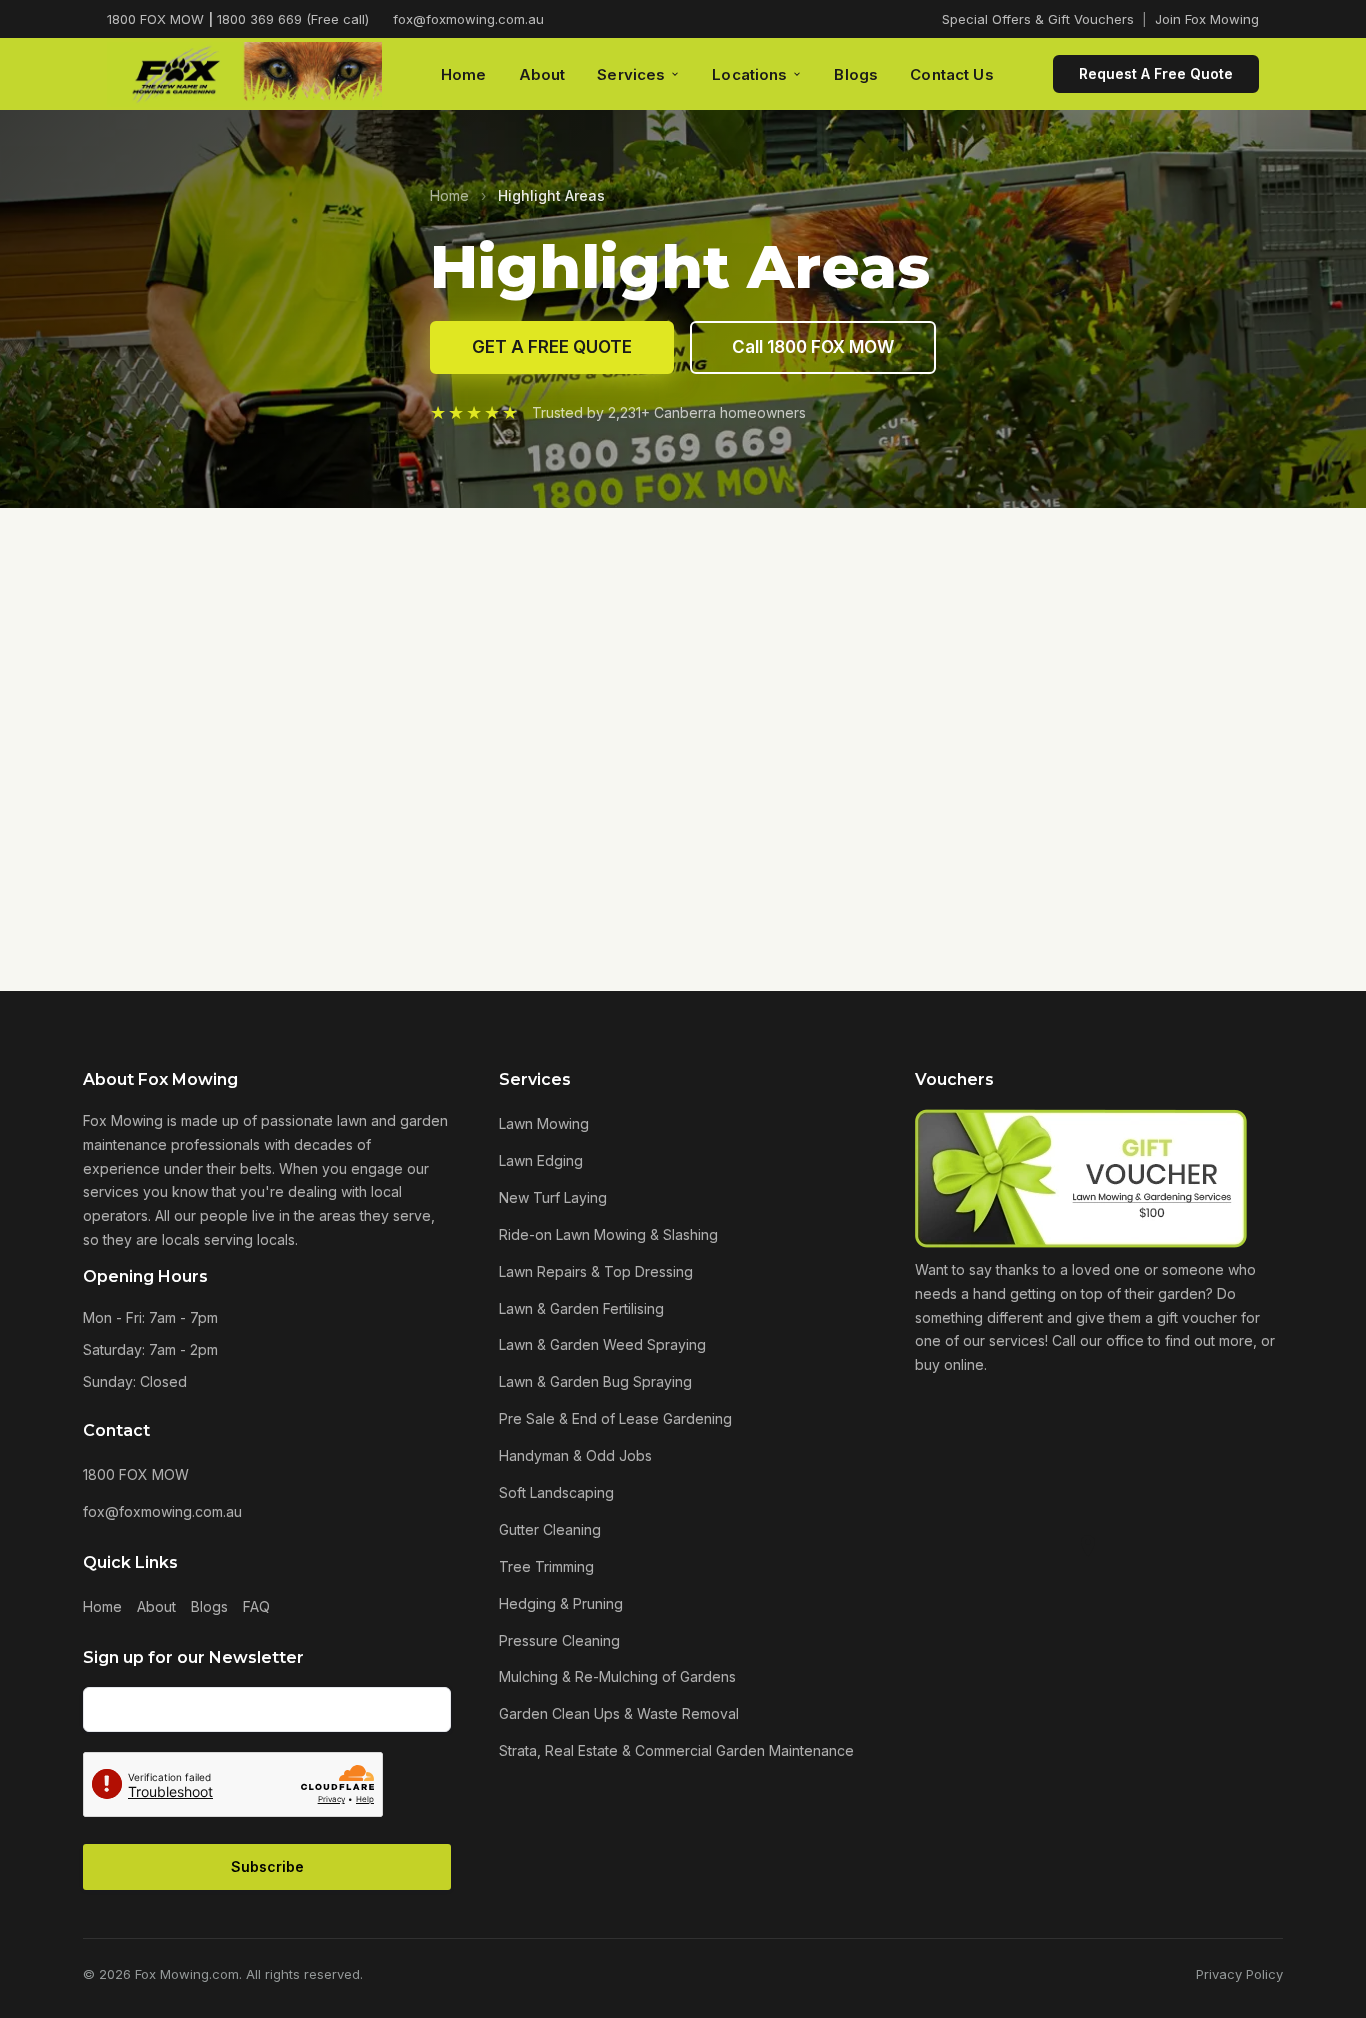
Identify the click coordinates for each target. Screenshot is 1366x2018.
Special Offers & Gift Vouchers (1038, 19)
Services (631, 74)
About (542, 74)
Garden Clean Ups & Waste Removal (619, 1713)
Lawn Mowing (544, 1123)
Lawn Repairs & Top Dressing (596, 1271)
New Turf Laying (553, 1197)
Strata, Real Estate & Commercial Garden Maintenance (676, 1750)
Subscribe (267, 1866)
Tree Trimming (546, 1566)
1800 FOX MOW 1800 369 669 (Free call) (238, 19)
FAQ (256, 1606)
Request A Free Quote (1156, 73)
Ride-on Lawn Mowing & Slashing (608, 1234)
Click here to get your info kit (683, 659)
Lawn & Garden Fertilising (581, 1308)
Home (464, 74)
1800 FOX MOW (136, 1474)
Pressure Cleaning (559, 1640)
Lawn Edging (541, 1160)
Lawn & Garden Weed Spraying (602, 1344)
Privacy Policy (1239, 1974)
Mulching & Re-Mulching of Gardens (617, 1676)
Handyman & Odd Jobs (575, 1455)
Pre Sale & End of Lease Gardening (615, 1418)
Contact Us (952, 74)
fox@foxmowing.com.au (468, 19)
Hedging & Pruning (561, 1603)
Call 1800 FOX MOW (813, 347)
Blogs (856, 74)
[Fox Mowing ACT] (244, 74)
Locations (749, 74)
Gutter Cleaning (550, 1529)
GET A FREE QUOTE (552, 347)
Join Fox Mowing (1207, 19)
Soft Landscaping (556, 1492)
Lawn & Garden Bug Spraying (595, 1381)
